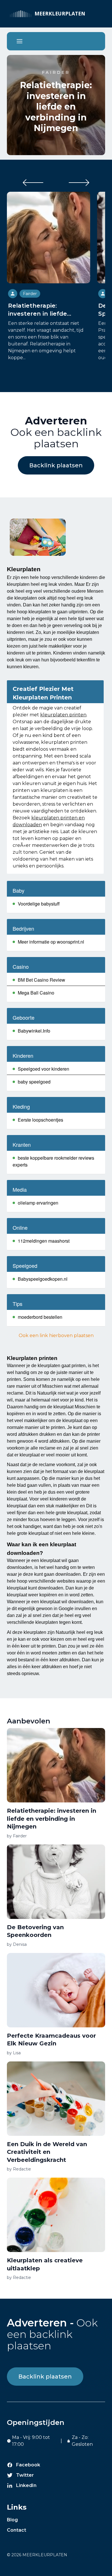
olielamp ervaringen (38, 1203)
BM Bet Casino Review (41, 980)
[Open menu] (20, 41)
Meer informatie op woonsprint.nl (51, 942)
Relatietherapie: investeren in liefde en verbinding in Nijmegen (56, 107)
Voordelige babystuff (39, 904)
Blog (12, 2520)
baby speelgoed (34, 1082)
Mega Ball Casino (36, 993)
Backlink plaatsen (56, 465)
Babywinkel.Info (34, 1031)
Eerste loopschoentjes (40, 1120)
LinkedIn (26, 2485)
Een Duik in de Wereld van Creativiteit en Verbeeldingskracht (47, 2152)
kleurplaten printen (63, 715)
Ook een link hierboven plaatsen (56, 1336)
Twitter (25, 2475)
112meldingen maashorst (44, 1241)
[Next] (79, 183)
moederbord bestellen (40, 1317)
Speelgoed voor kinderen (44, 1069)
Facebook (28, 2465)
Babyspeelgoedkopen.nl (43, 1279)
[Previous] (33, 183)
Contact (17, 2530)
